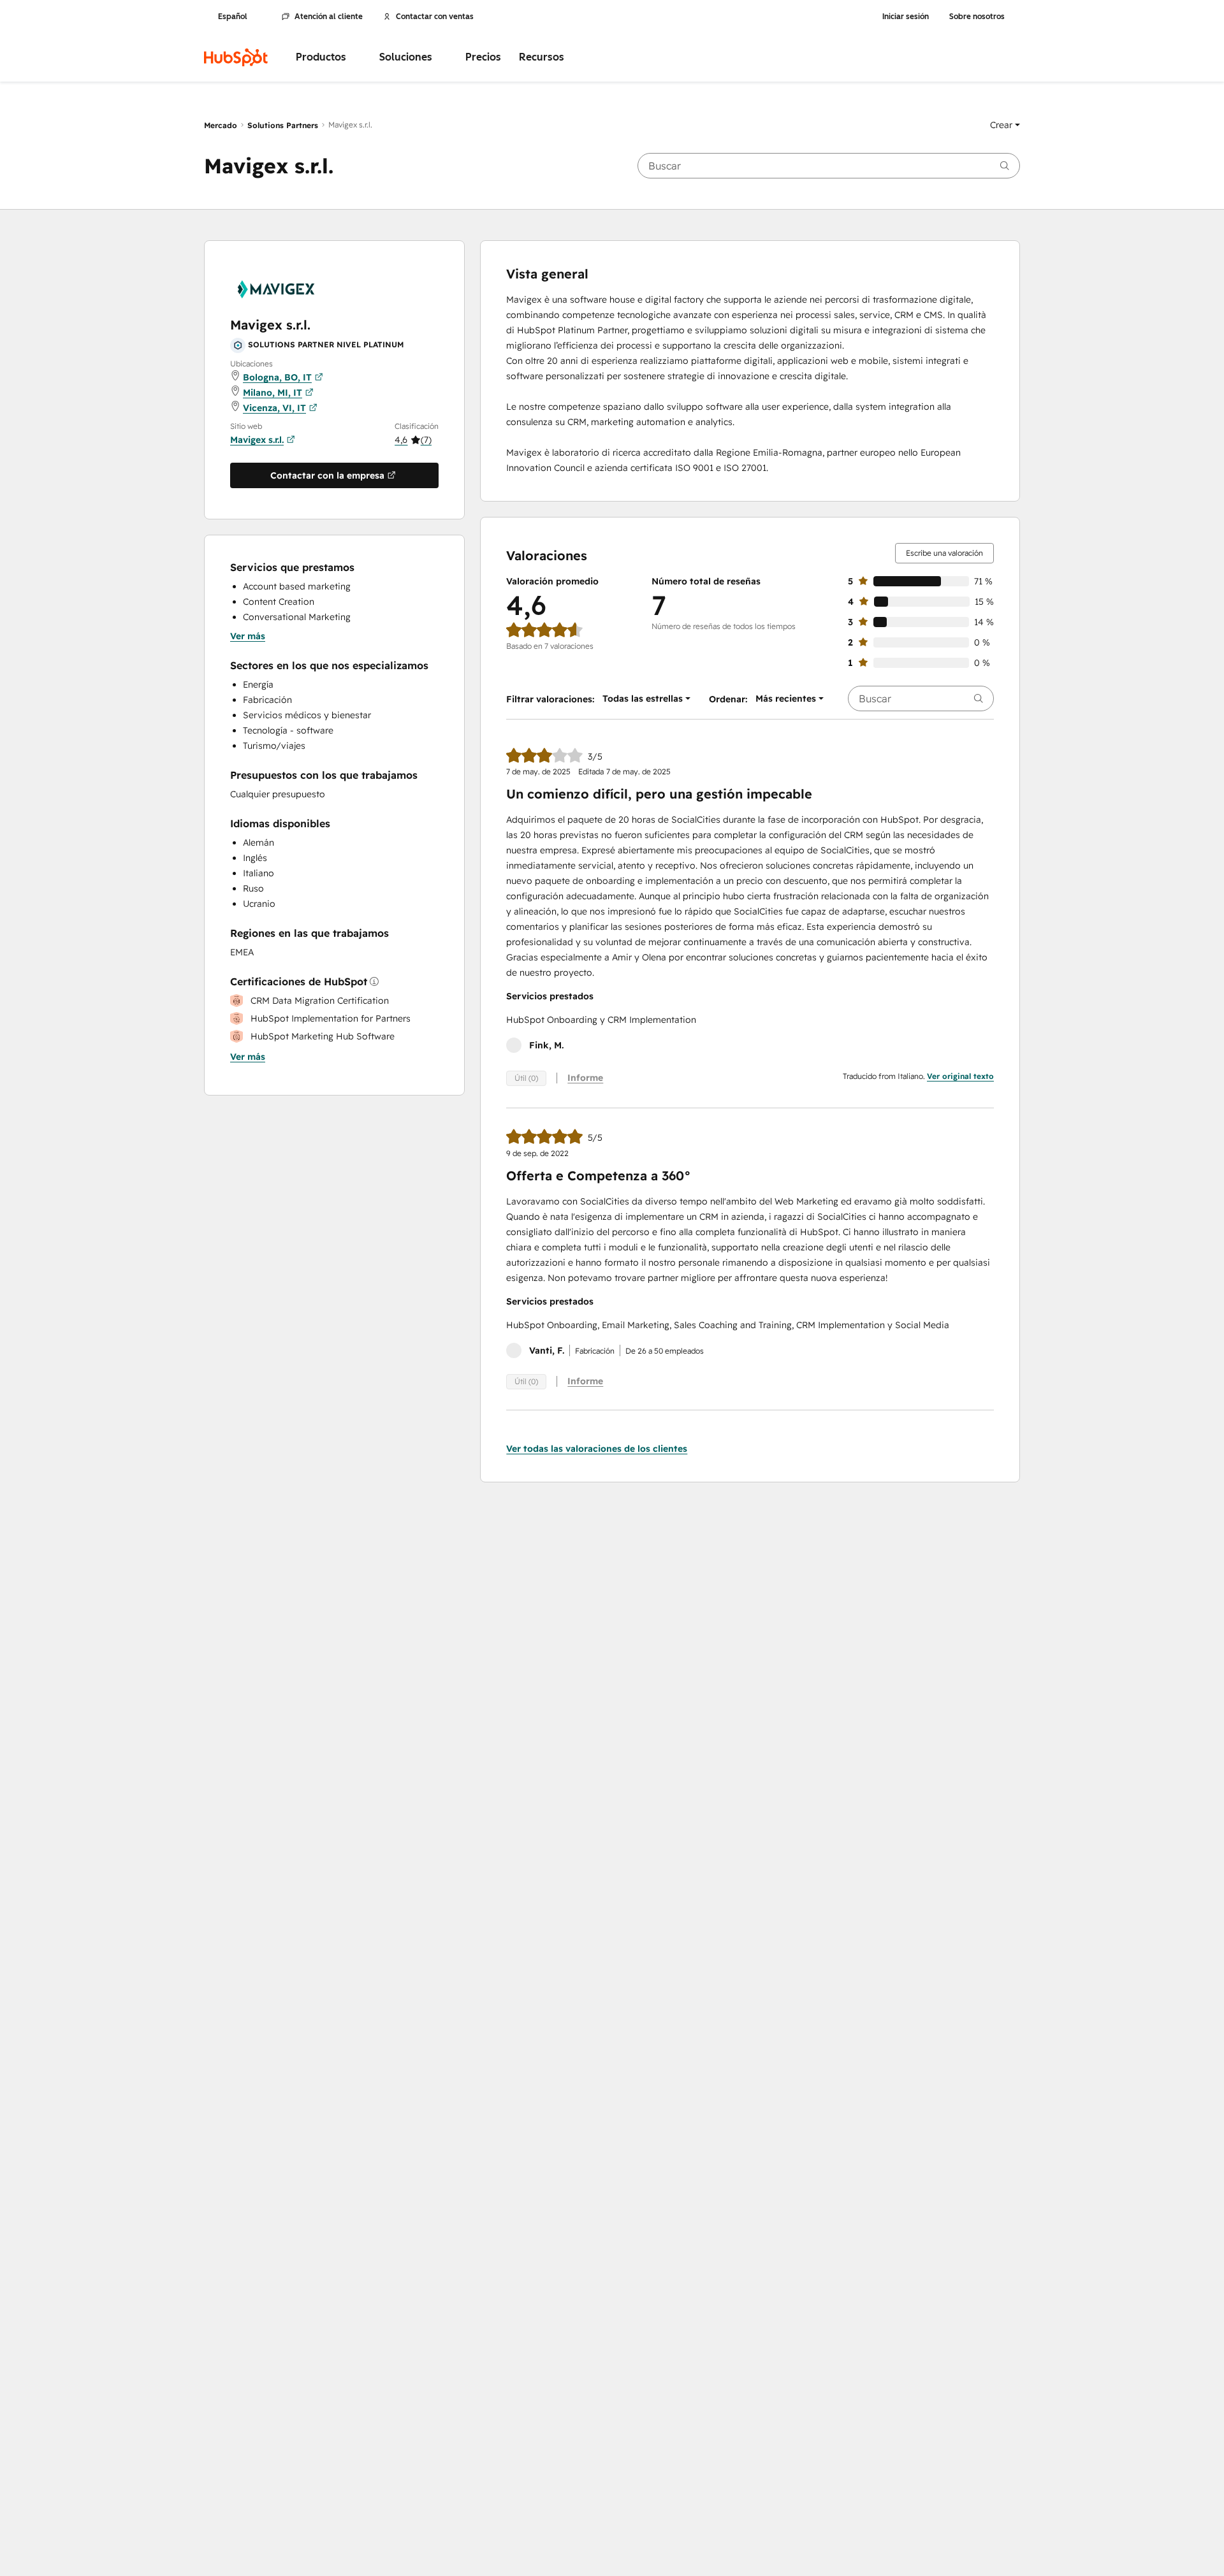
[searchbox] (829, 166)
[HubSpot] (236, 57)
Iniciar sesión (906, 17)
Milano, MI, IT (273, 393)
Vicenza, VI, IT (274, 408)
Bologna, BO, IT (277, 377)
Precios (483, 57)
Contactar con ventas (435, 17)
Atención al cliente (329, 17)
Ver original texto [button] (960, 1076)
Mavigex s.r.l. (257, 440)
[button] (1005, 125)
